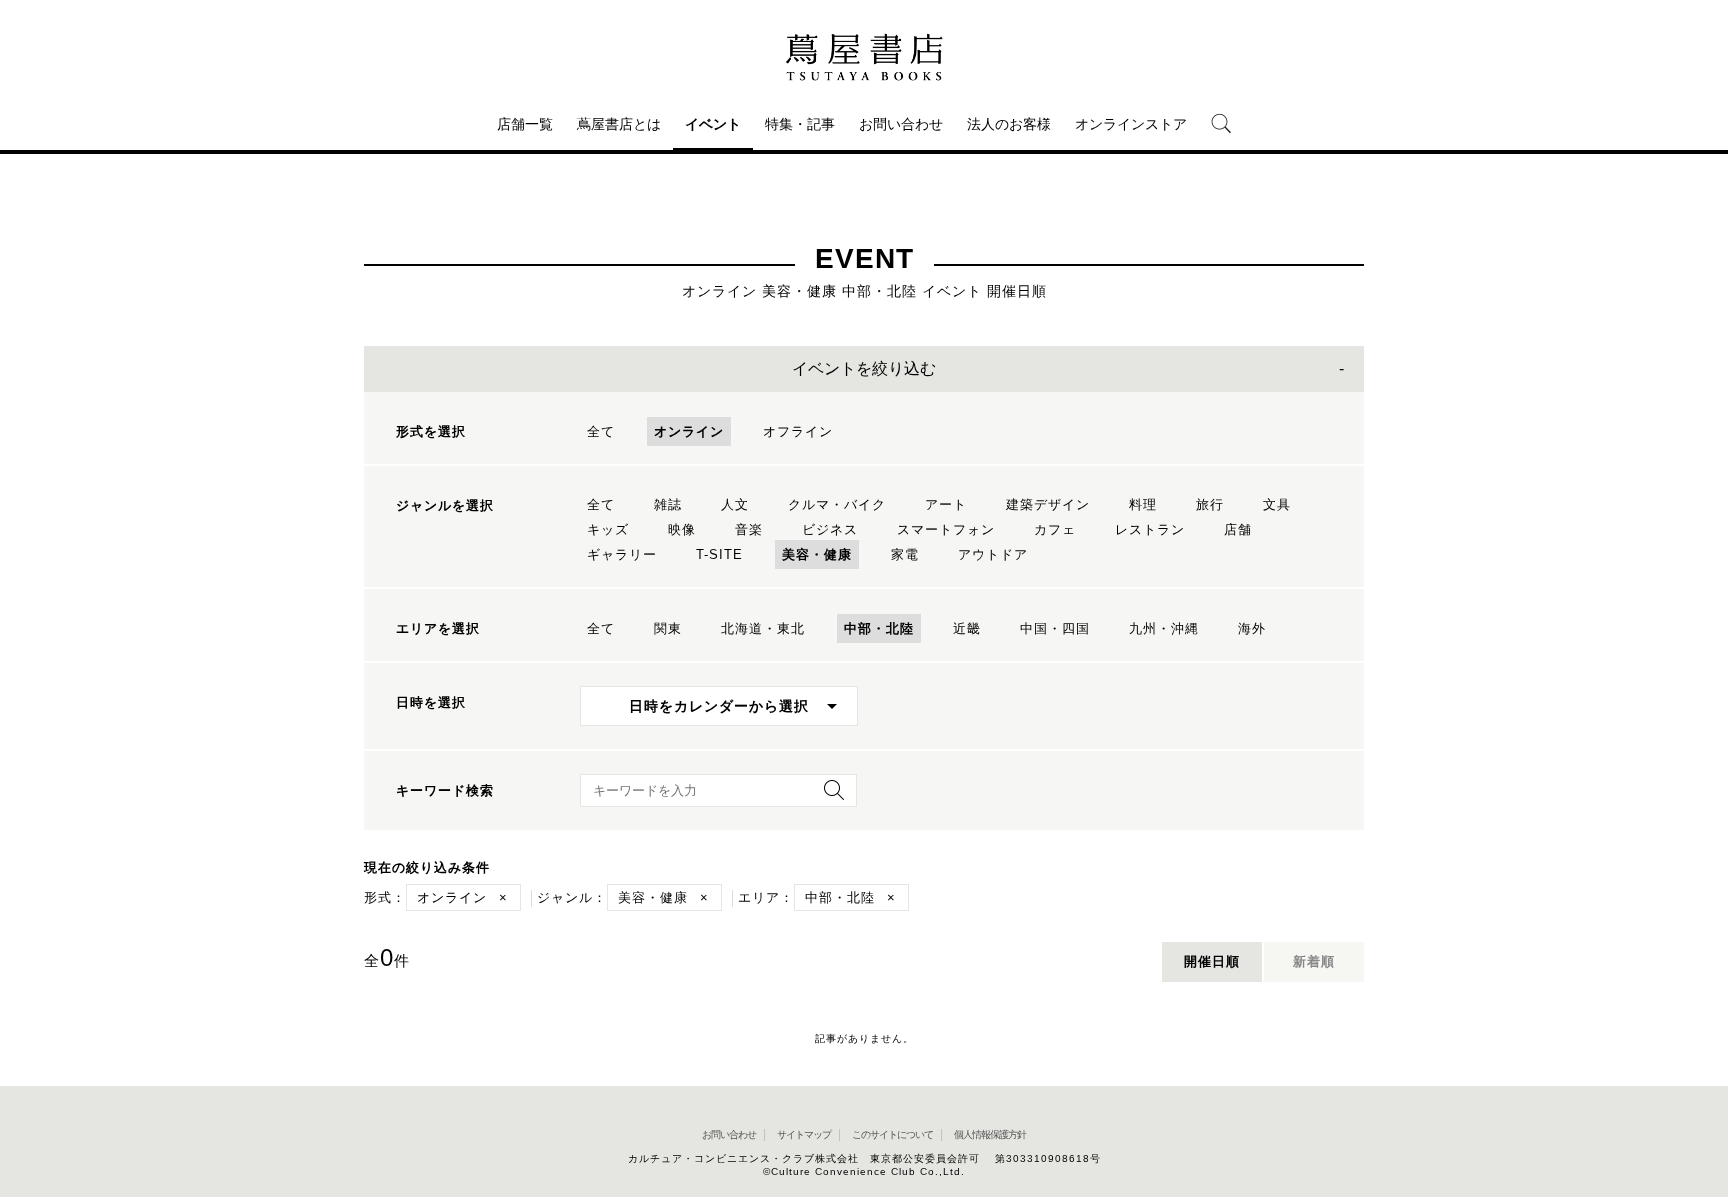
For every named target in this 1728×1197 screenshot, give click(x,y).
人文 (735, 504)
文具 (1277, 504)
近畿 (967, 628)
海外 (1252, 628)
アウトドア (993, 554)
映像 (682, 529)
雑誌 (668, 504)
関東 (668, 628)
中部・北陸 (879, 628)
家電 (905, 554)
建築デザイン (1048, 504)
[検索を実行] (829, 796)
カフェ (1055, 529)
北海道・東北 (763, 628)
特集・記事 (800, 124)
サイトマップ (804, 1134)
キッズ (608, 529)
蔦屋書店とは (619, 124)
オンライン (689, 431)
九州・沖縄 (1164, 628)
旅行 (1210, 504)
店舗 (1238, 529)
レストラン (1150, 529)
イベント (713, 124)
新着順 (1314, 961)
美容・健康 (817, 554)
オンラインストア (1131, 124)
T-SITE (719, 554)
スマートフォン (946, 529)
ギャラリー (622, 554)
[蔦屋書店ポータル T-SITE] (864, 57)
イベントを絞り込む (864, 368)
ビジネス (830, 529)
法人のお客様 (1009, 124)
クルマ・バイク (837, 504)
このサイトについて (892, 1134)
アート (946, 504)
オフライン (798, 431)
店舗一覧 (525, 124)
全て (601, 431)
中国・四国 (1055, 628)
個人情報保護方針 (990, 1134)
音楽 (749, 529)
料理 (1143, 504)
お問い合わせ (901, 124)
